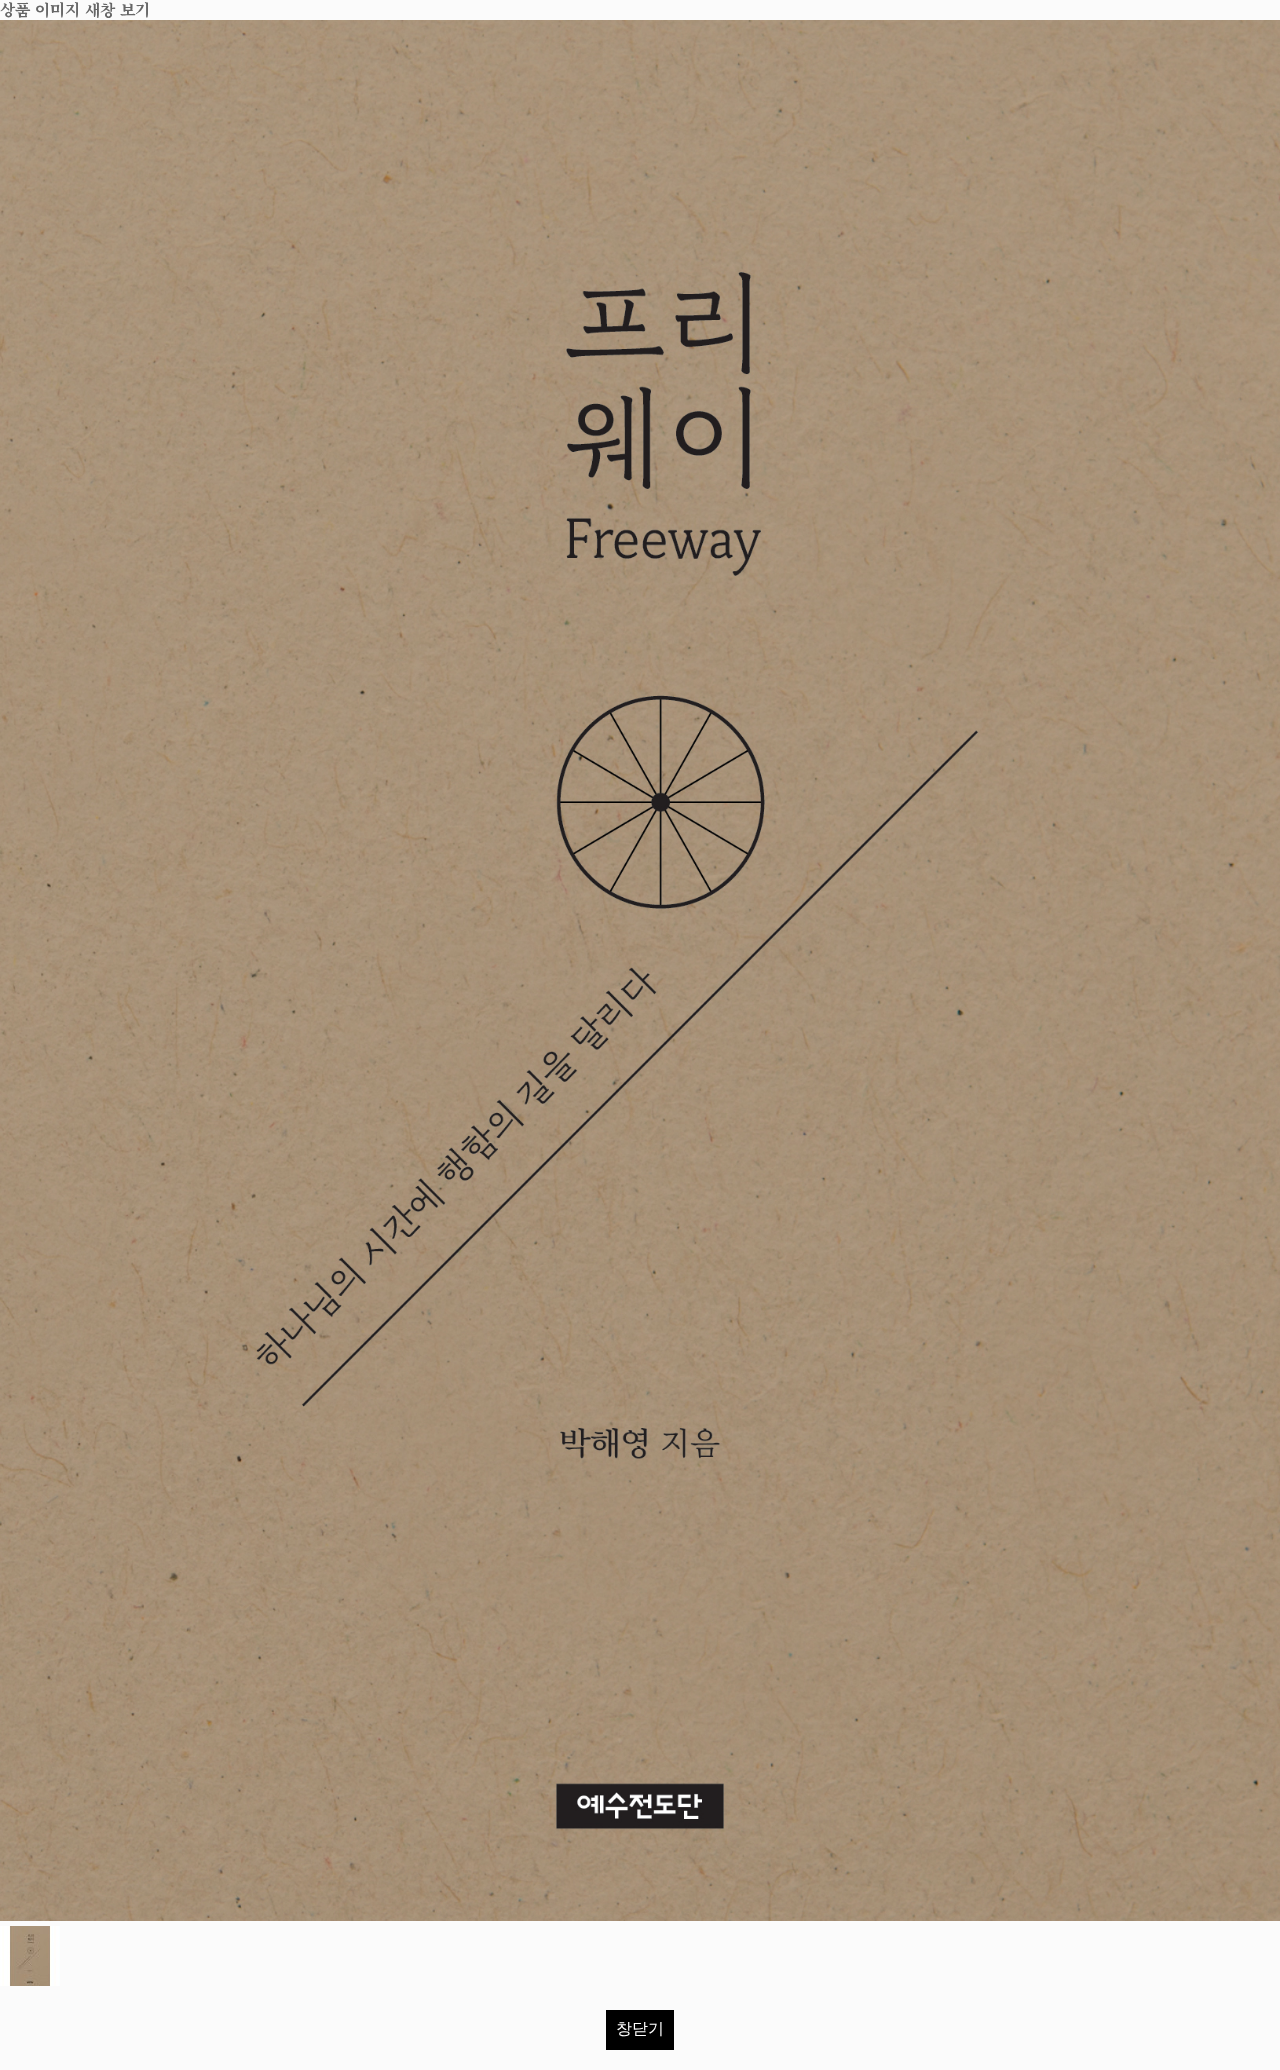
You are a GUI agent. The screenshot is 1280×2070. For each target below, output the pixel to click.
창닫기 (640, 2028)
